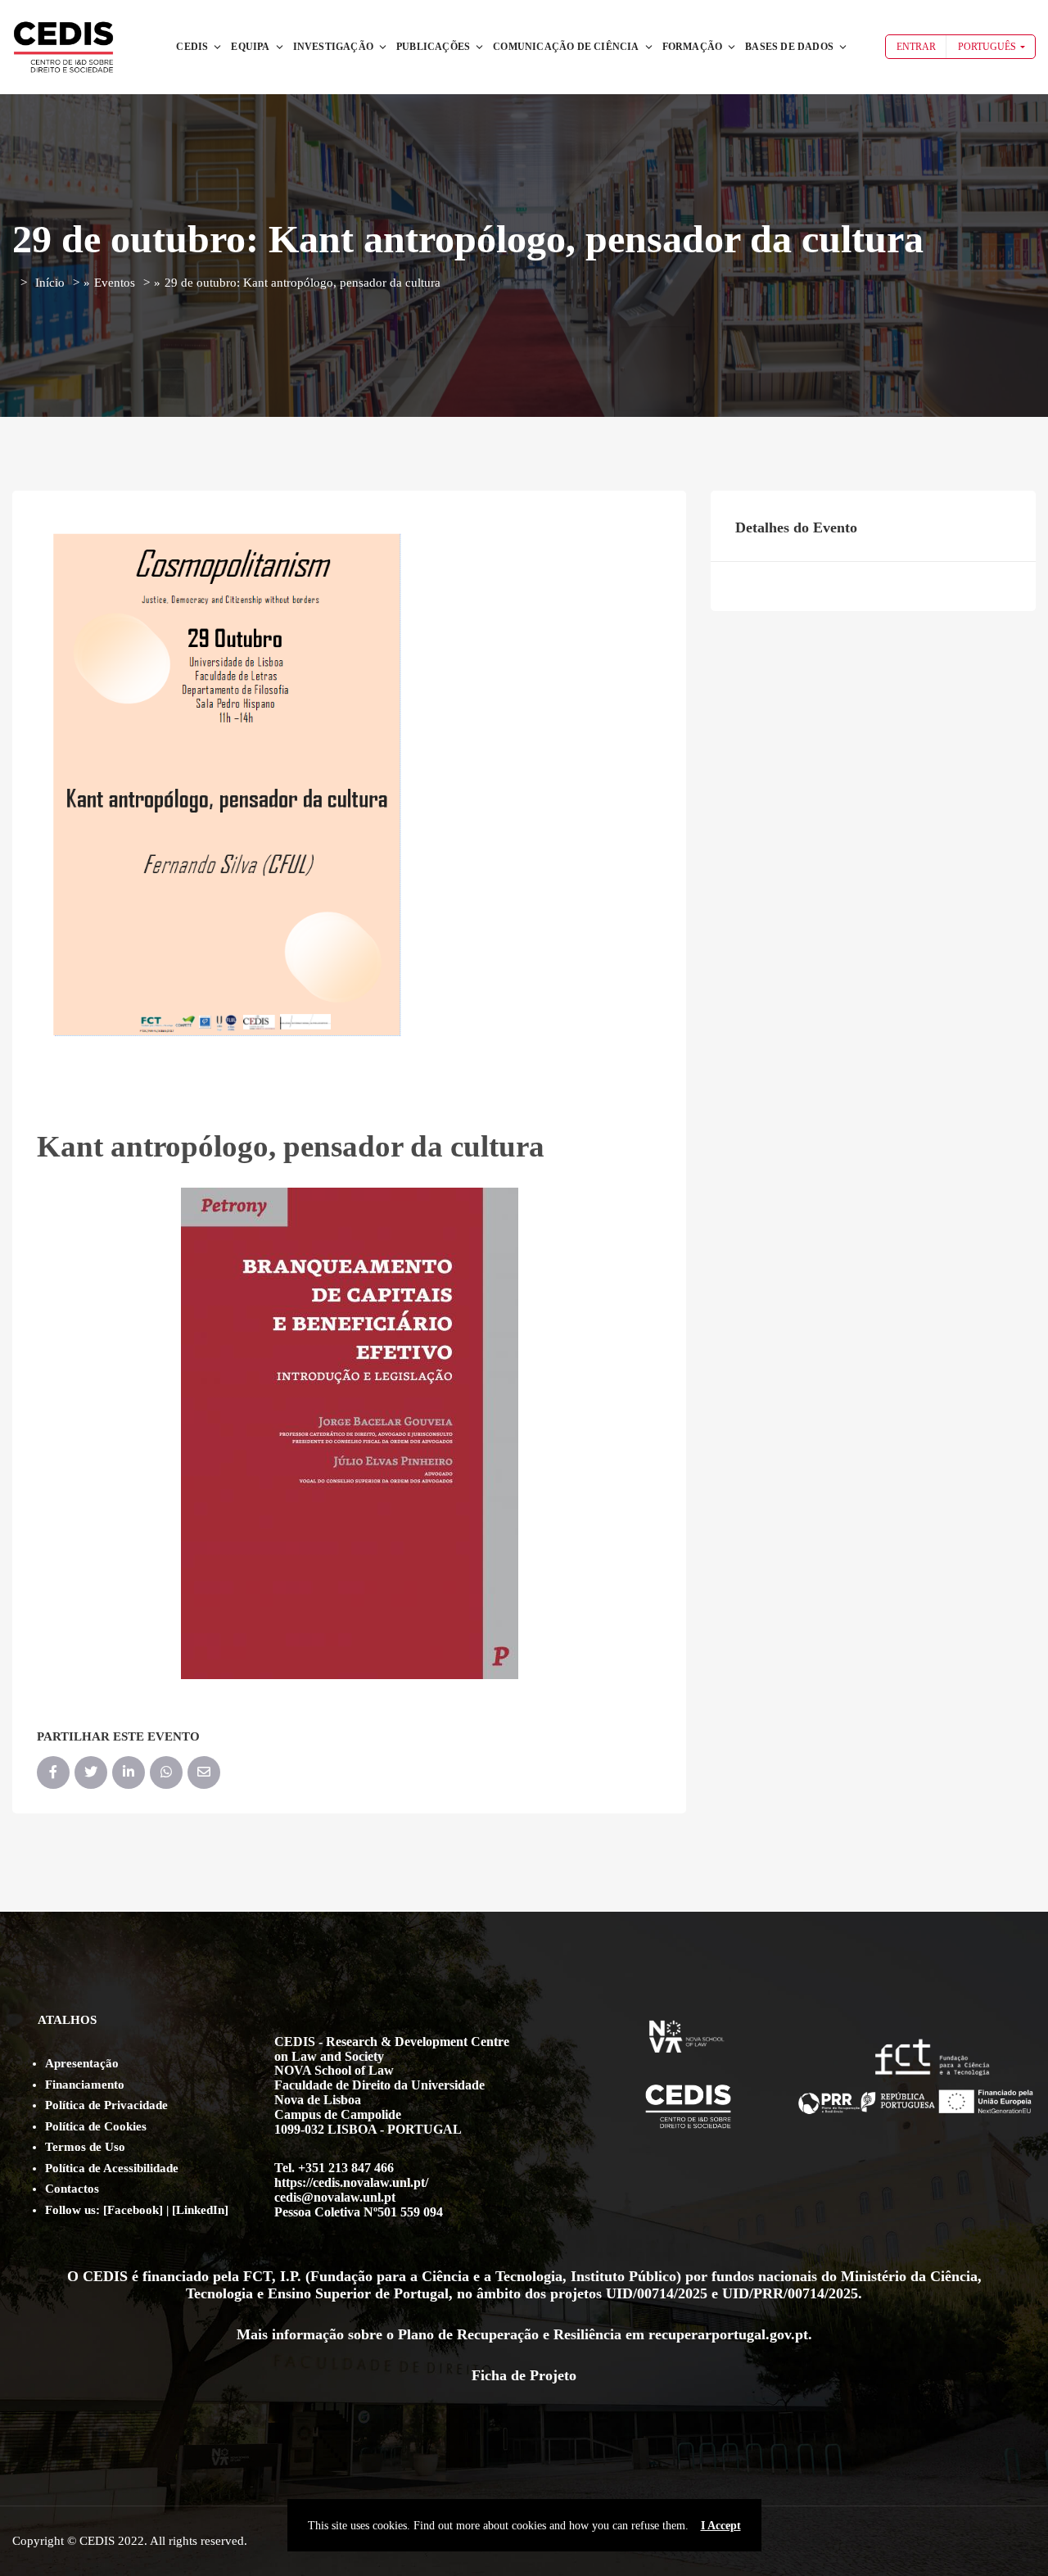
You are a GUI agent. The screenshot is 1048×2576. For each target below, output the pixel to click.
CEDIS (192, 47)
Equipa (250, 47)
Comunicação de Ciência (566, 47)
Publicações (433, 47)
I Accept (721, 2525)
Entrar (916, 47)
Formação (693, 47)
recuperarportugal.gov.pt (728, 2334)
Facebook (133, 2210)
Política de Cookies (96, 2126)
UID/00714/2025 (657, 2293)
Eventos (115, 283)
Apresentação (82, 2063)
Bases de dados (789, 47)
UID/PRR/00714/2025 (790, 2293)
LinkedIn (200, 2210)
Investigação (333, 47)
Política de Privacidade (106, 2105)
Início (50, 283)
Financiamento (85, 2085)
